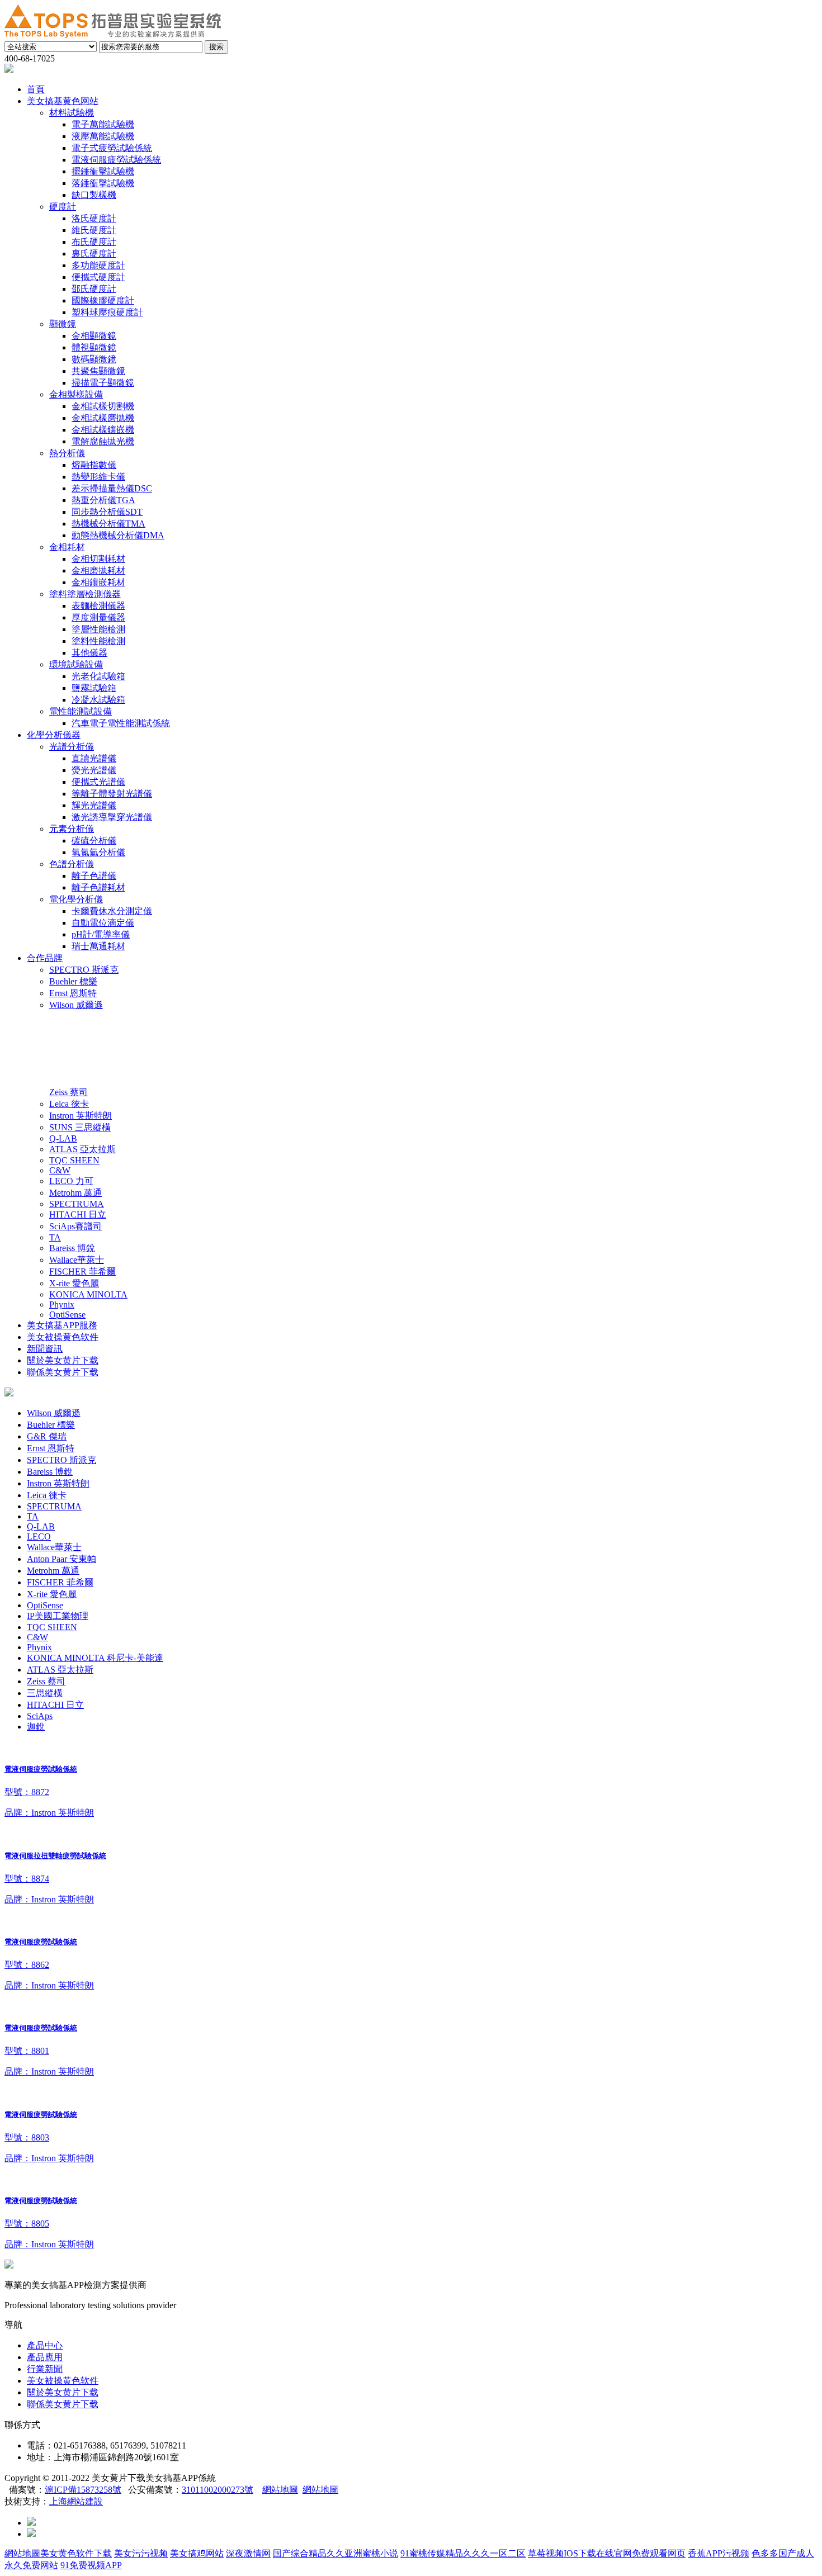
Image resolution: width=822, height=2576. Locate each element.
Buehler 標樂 (51, 1425)
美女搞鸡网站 (197, 2553)
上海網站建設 (76, 2501)
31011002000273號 (218, 2490)
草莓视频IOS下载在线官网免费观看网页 (607, 2553)
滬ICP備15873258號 (83, 2490)
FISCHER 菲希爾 (60, 1582)
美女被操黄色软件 (63, 2381)
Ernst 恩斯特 (51, 1448)
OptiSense (45, 1605)
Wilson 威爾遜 (54, 1413)
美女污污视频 (141, 2553)
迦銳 (36, 1727)
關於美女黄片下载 (63, 2392)
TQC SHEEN (52, 1627)
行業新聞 (45, 2369)
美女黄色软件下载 (76, 2553)
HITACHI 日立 (55, 1705)
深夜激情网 (248, 2553)
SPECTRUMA (54, 1506)
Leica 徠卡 (47, 1495)
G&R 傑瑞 (47, 1436)
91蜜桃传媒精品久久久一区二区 (463, 2553)
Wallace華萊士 (54, 1547)
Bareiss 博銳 (50, 1472)
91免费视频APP (91, 2565)
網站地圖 (280, 2490)
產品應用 (45, 2357)
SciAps (40, 1716)
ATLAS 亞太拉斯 (60, 1670)
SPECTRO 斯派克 (62, 1460)
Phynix (39, 1647)
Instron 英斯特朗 (58, 1483)
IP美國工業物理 (58, 1616)
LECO (39, 1536)
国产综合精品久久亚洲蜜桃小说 (336, 2553)
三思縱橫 (45, 1693)
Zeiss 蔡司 (46, 1681)
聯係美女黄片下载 (63, 2404)
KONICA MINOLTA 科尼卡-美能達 (95, 1658)
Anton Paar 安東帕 (62, 1559)
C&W (37, 1637)
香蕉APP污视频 (719, 2553)
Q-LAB (41, 1526)
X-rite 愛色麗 (52, 1594)
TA (33, 1516)
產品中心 (45, 2345)
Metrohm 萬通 (53, 1571)
